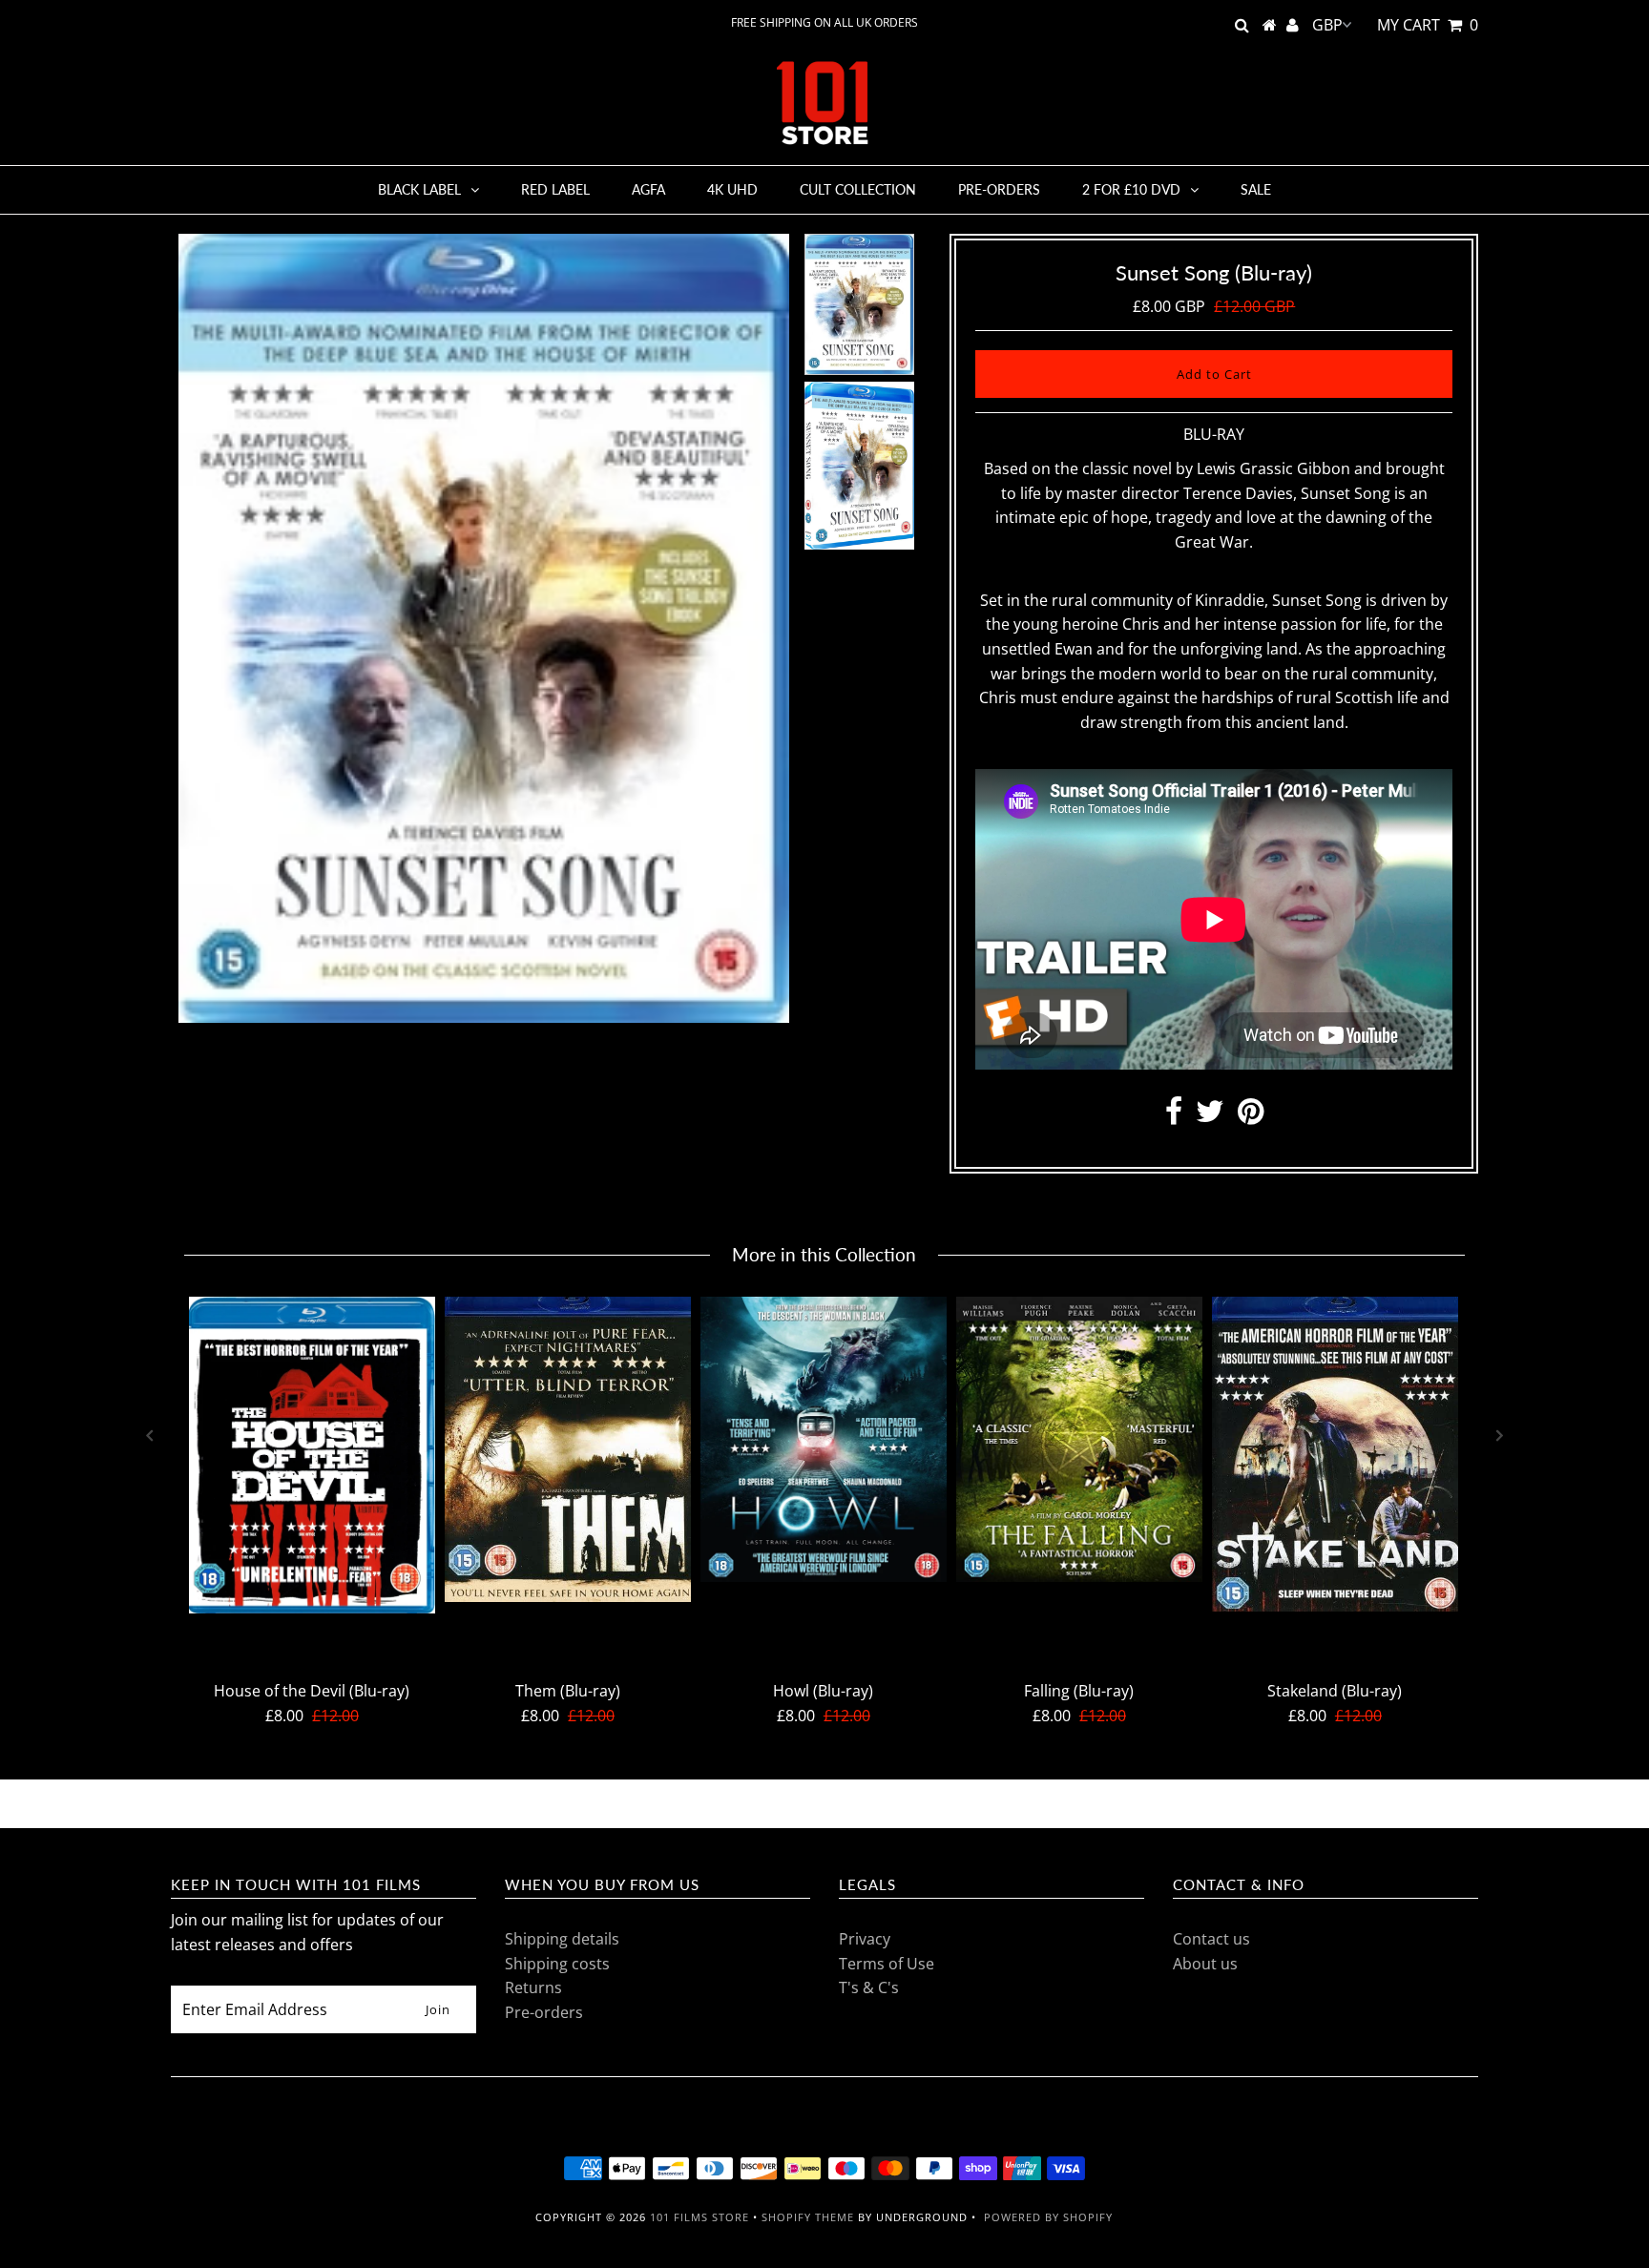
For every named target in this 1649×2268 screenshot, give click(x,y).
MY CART (1428, 25)
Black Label (419, 189)
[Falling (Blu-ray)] (1079, 1439)
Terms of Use (887, 1964)
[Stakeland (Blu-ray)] (1335, 1454)
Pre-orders (999, 189)
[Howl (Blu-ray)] (824, 1439)
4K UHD (732, 189)
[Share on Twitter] (1210, 1116)
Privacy (865, 1939)
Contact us (1211, 1939)
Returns (533, 1987)
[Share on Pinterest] (1251, 1116)
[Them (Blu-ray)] (568, 1449)
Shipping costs (557, 1964)
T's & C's (869, 1987)
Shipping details (562, 1939)
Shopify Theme (808, 2217)
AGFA (648, 189)
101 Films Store (699, 2217)
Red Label (555, 189)
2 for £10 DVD (1131, 189)
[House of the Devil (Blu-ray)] (312, 1455)
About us (1205, 1964)
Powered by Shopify (1048, 2217)
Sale (1256, 189)
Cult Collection (858, 189)
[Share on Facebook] (1174, 1116)
